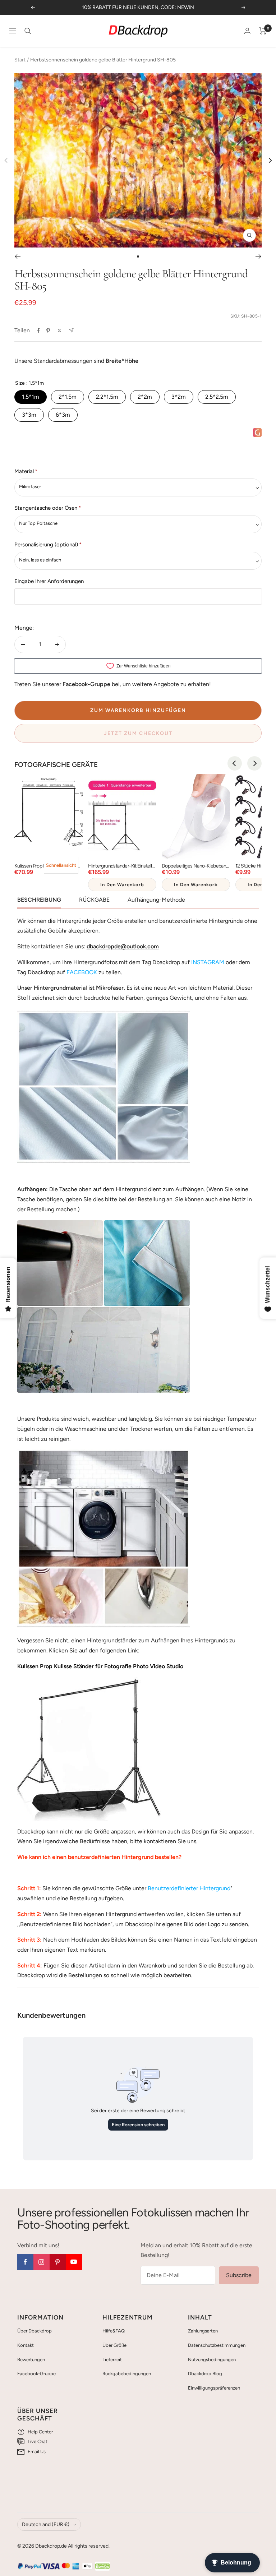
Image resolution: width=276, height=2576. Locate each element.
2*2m (145, 397)
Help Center (40, 2432)
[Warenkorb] (263, 31)
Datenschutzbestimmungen (217, 2345)
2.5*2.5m (217, 397)
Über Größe (114, 2345)
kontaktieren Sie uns (169, 1841)
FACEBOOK (82, 972)
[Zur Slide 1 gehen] (138, 256)
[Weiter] (259, 256)
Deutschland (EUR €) (46, 2524)
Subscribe (239, 2275)
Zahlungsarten (203, 2331)
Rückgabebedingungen (127, 2374)
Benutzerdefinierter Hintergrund (189, 1888)
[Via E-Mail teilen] (71, 330)
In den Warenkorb (122, 885)
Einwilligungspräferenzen (214, 2388)
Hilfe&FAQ (114, 2331)
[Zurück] (17, 256)
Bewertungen (31, 2360)
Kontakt (26, 2345)
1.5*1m (31, 397)
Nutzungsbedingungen (212, 2360)
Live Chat (38, 2441)
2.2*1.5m (107, 397)
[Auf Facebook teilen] (38, 330)
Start (20, 60)
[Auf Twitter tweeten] (59, 330)
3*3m (29, 415)
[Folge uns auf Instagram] (42, 2262)
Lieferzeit (112, 2360)
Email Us (37, 2452)
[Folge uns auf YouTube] (74, 2262)
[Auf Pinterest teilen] (48, 330)
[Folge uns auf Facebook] (25, 2262)
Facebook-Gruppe (36, 2374)
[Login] (247, 31)
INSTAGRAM (208, 962)
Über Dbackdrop (34, 2331)
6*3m (63, 415)
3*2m (179, 397)
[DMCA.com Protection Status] (102, 2566)
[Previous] (235, 763)
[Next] (270, 160)
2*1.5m (68, 397)
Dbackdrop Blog (205, 2374)
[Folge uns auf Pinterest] (58, 2262)
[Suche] (28, 31)
